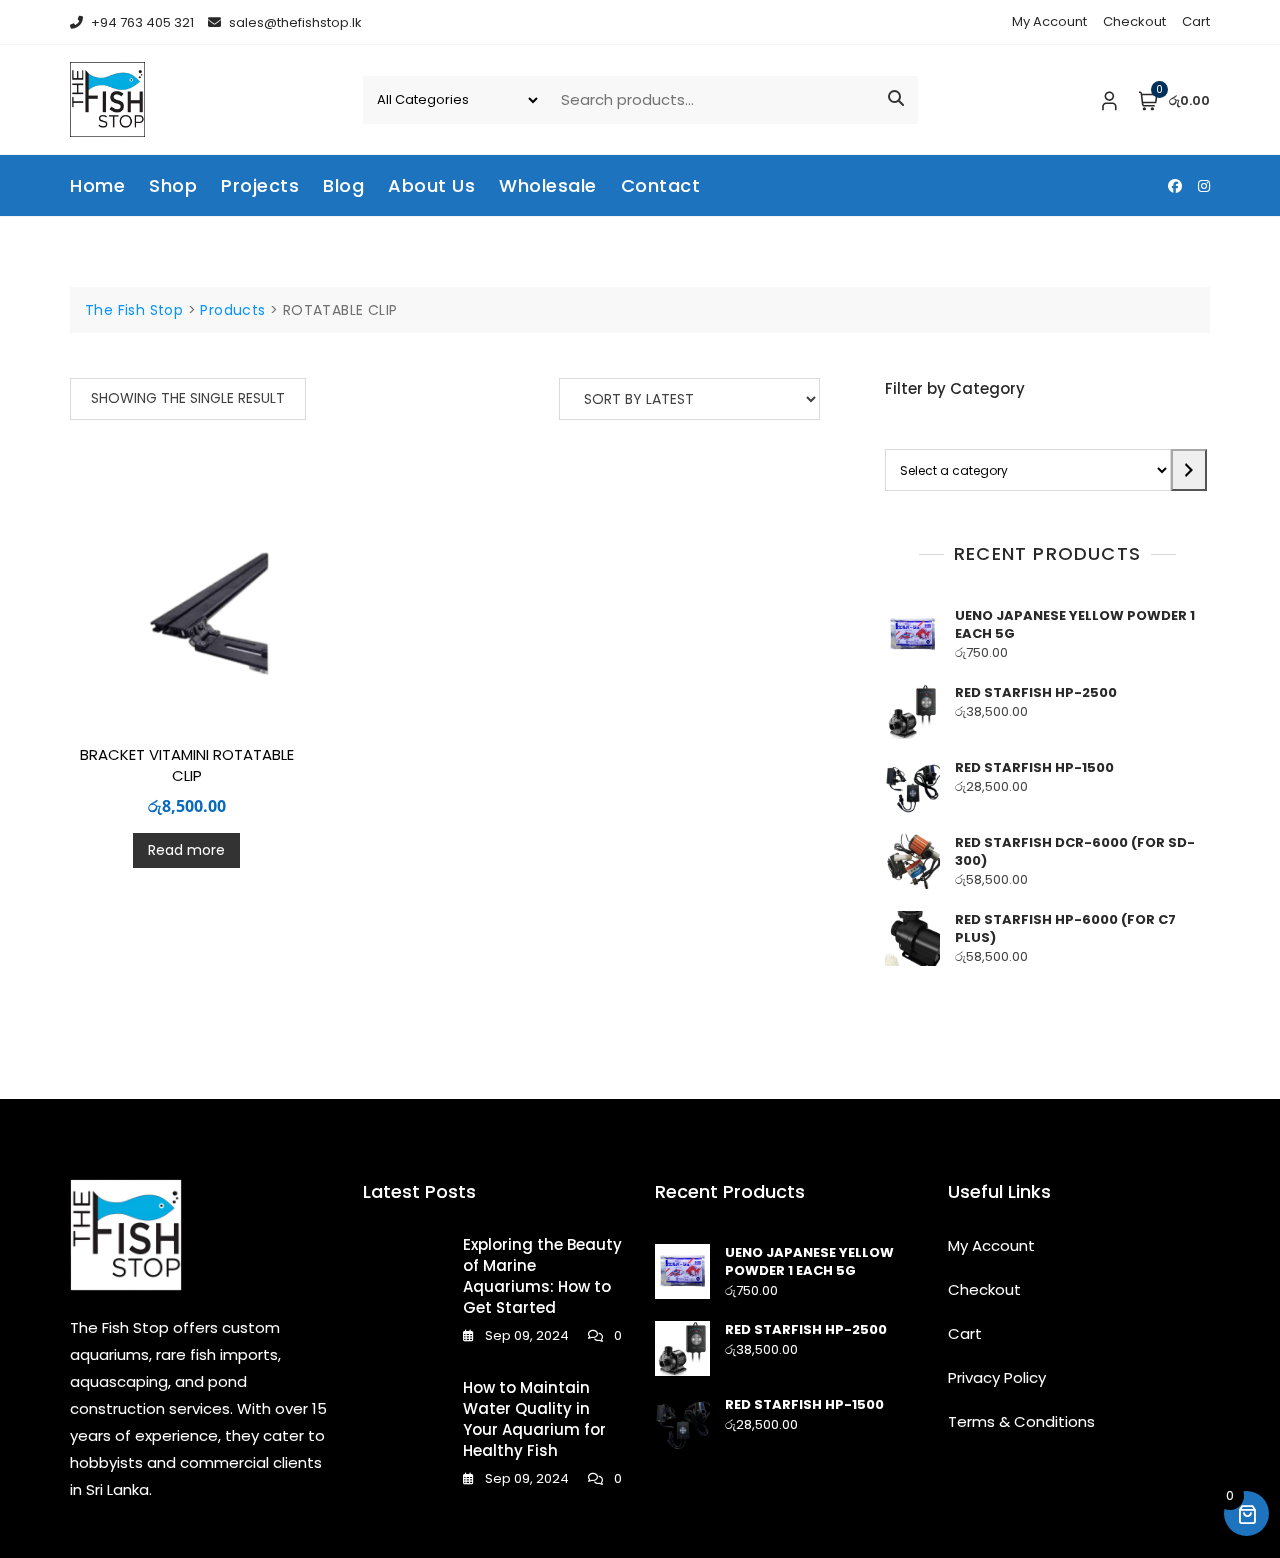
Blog (343, 185)
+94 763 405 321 (141, 22)
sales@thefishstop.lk (294, 22)
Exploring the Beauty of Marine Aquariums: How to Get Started (542, 1276)
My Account (1049, 21)
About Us (431, 185)
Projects (260, 185)
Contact (661, 185)
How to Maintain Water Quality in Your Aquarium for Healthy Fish (534, 1419)
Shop (173, 185)
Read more (186, 850)
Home (97, 185)
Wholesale (548, 185)
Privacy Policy (997, 1377)
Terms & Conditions (1021, 1421)
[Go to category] (1189, 470)
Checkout (1134, 21)
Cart (1196, 21)
